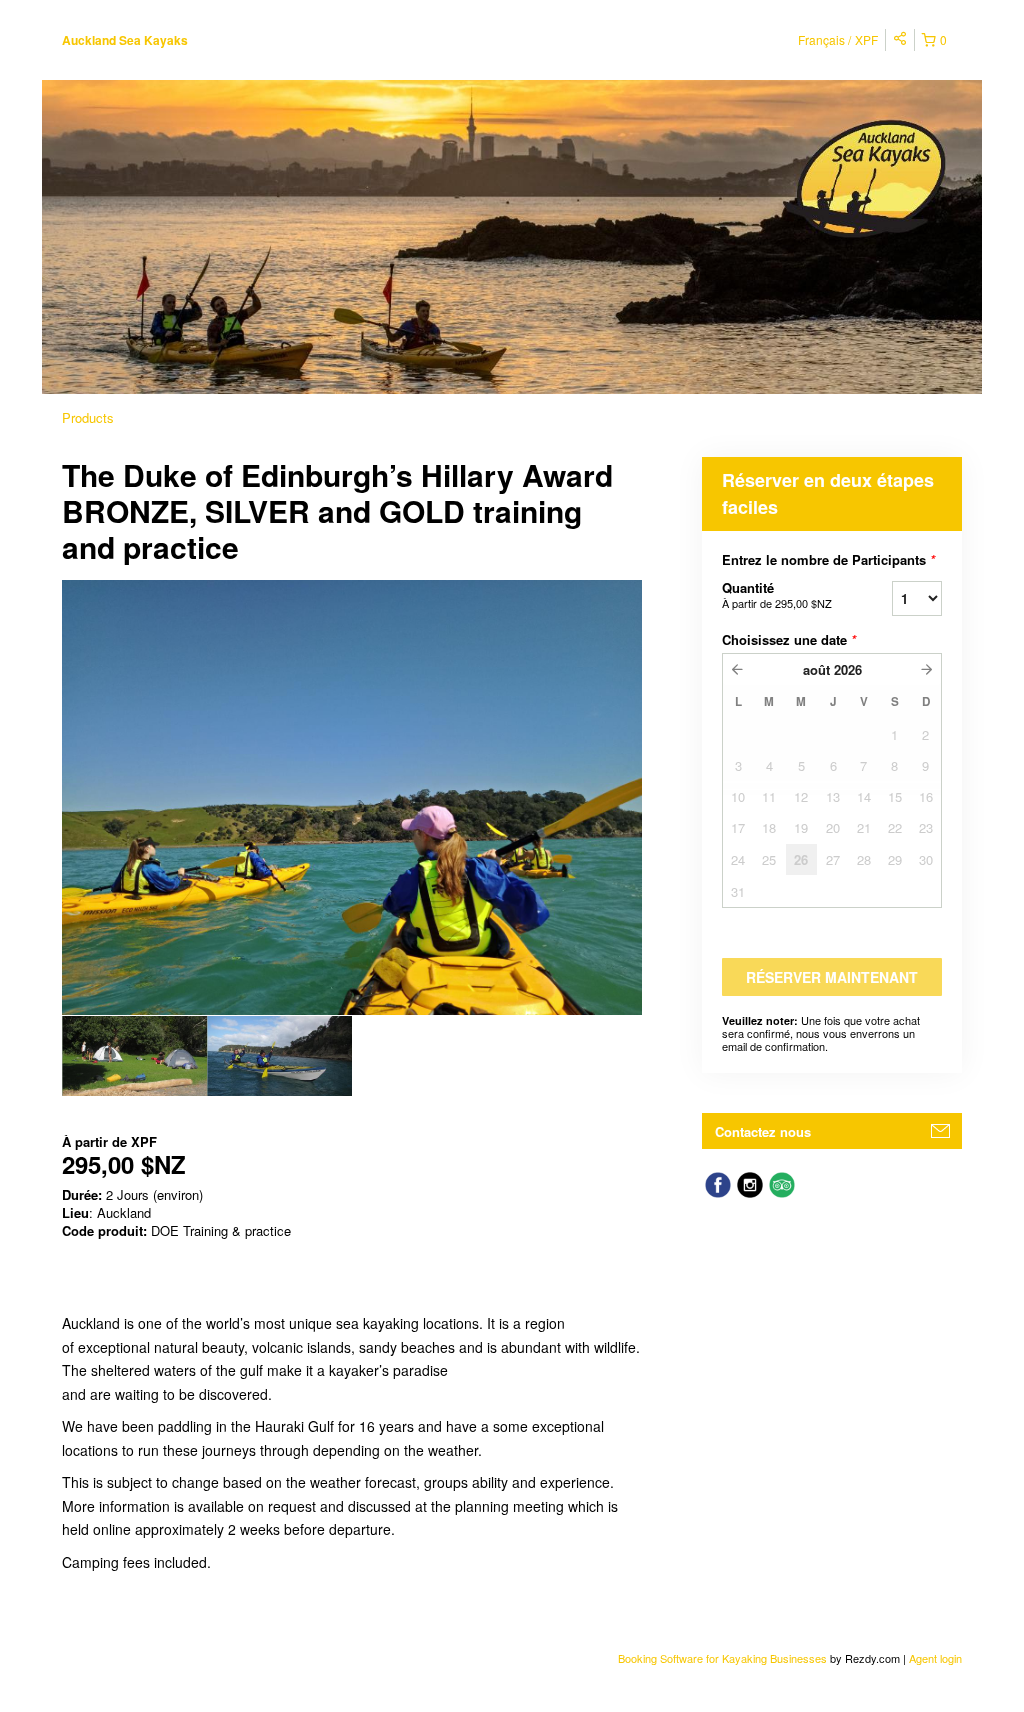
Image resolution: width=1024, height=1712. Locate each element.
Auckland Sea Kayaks (125, 40)
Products (88, 417)
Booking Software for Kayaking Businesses (724, 1658)
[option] (134, 1056)
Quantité (777, 594)
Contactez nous (763, 1131)
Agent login (935, 1658)
